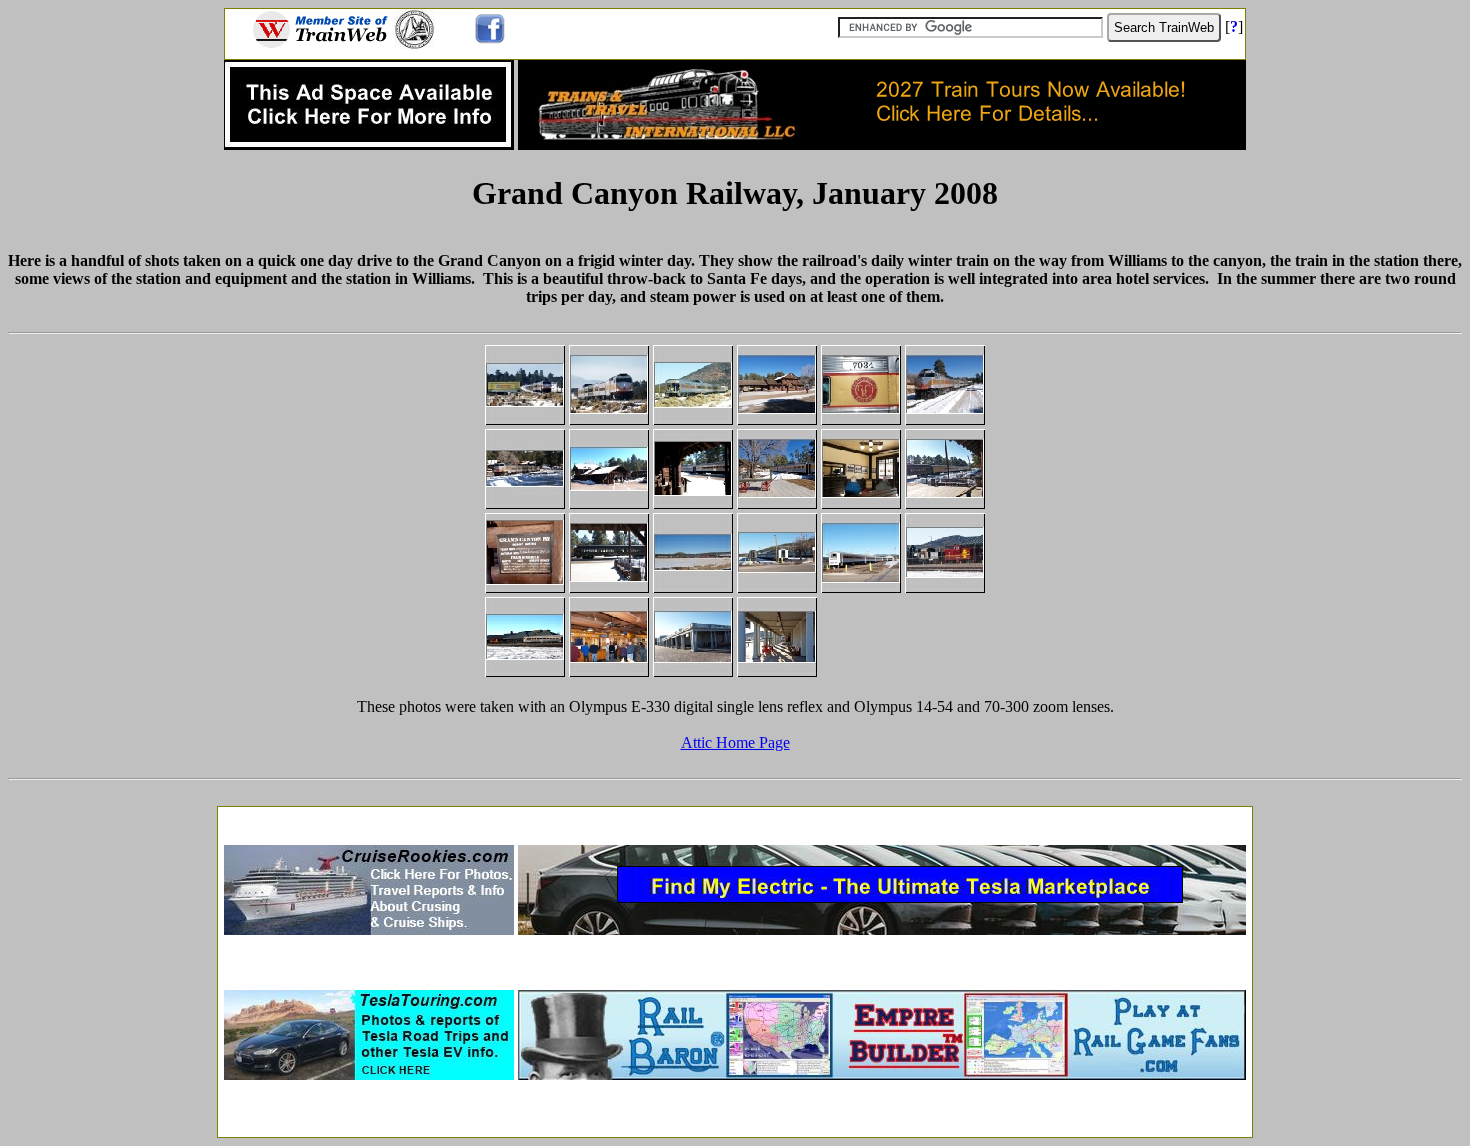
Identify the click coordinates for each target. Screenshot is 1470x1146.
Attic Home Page (735, 742)
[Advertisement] (735, 819)
